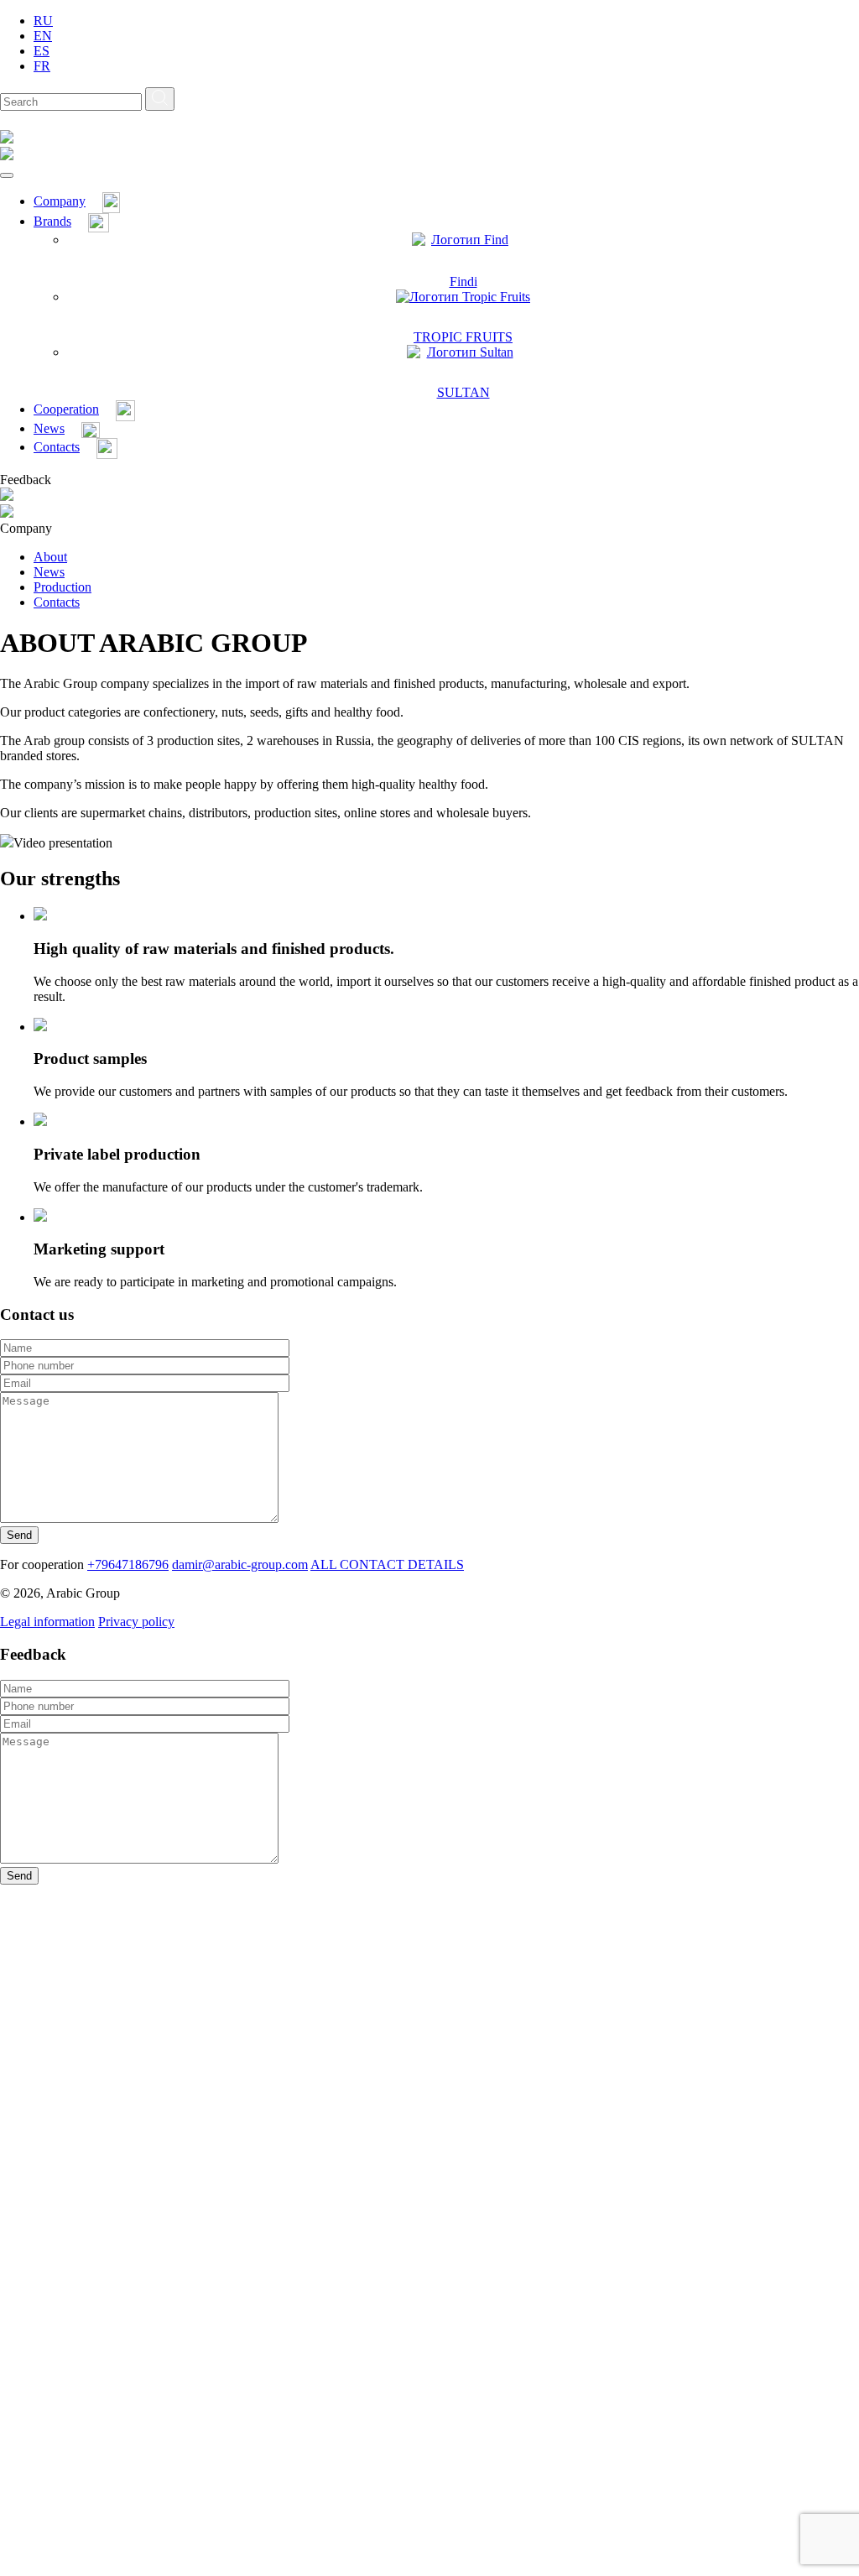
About (50, 557)
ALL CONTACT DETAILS (387, 1564)
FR (42, 66)
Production (62, 587)
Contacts (57, 602)
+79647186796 (128, 1564)
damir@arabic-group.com (240, 1564)
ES (42, 51)
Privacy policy (136, 1622)
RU (43, 21)
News (49, 572)
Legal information (47, 1622)
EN (43, 36)
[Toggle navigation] (7, 175)
